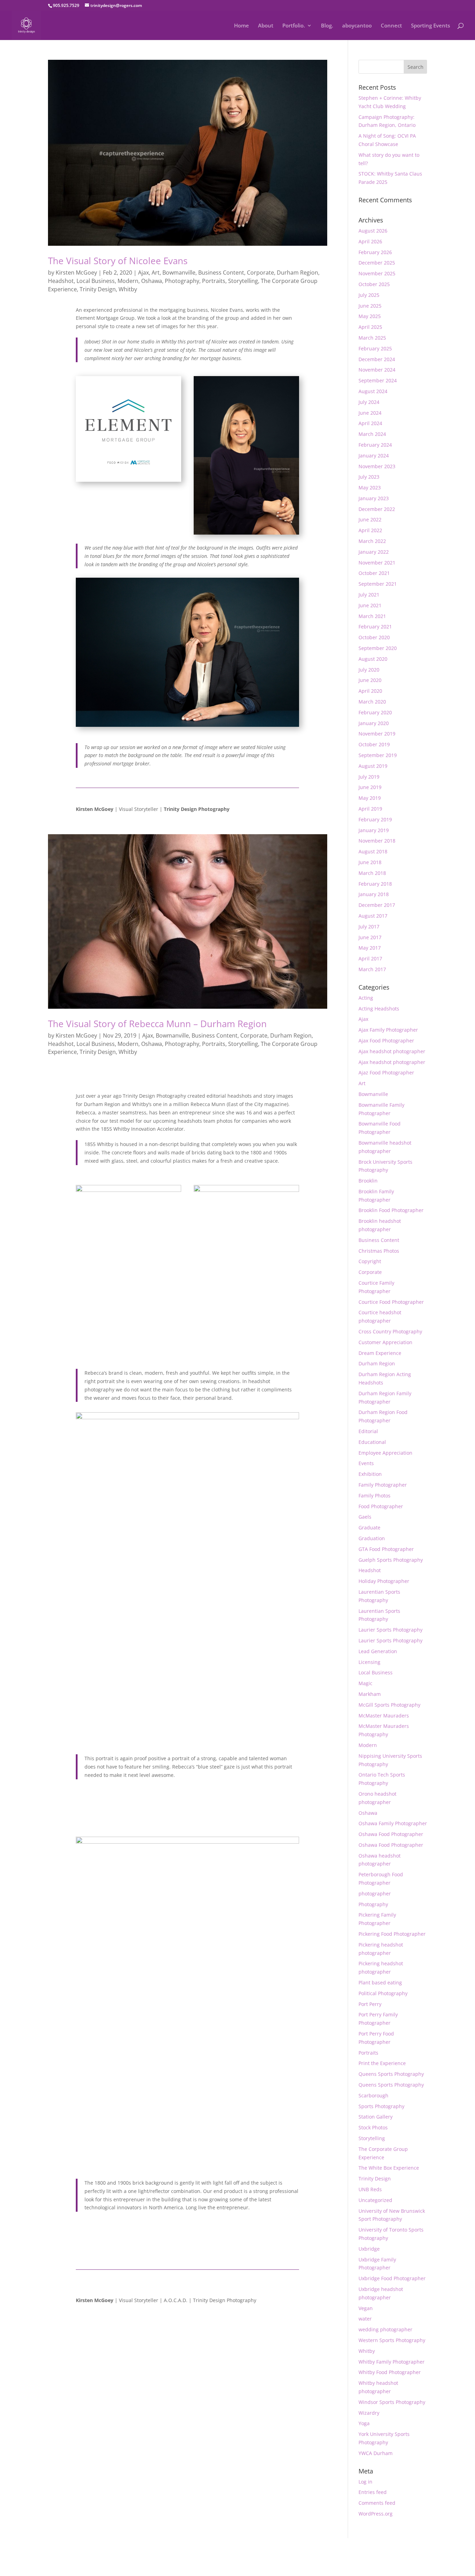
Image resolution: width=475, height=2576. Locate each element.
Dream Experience (380, 1353)
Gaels (365, 1517)
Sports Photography (381, 2106)
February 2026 (375, 252)
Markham (370, 1694)
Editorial (368, 1431)
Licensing (369, 1662)
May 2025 (370, 316)
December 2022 (377, 509)
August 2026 (373, 231)
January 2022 (374, 552)
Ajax (143, 273)
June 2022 (370, 519)
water (365, 2319)
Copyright (370, 1261)
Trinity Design (98, 289)
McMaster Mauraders (384, 1716)
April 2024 (370, 423)
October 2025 (374, 284)
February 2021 (375, 627)
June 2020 (370, 680)
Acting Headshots (379, 1009)
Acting (366, 998)
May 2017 (370, 948)
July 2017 (369, 927)
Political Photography (383, 1993)
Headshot (61, 281)
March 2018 (372, 873)
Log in (365, 2482)
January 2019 (374, 830)
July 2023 (369, 477)
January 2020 (374, 723)
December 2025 (377, 263)
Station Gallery (376, 2117)
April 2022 (370, 530)
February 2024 (375, 445)
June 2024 (370, 413)
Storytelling (243, 281)
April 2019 (370, 809)
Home (241, 26)
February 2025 (375, 348)
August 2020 (373, 659)
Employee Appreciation (385, 1453)
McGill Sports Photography (389, 1705)
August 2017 (373, 916)
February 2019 (375, 819)
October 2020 (374, 637)
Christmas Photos (379, 1251)
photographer (375, 1894)
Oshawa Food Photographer (391, 1834)
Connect (391, 26)
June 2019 (370, 787)
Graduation (372, 1538)
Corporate (260, 273)
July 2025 (369, 295)
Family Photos (375, 1496)
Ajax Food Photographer (386, 1041)
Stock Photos (373, 2127)
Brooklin (368, 1181)
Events (366, 1463)
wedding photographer (385, 2329)
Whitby (128, 289)
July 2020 (369, 670)
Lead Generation (378, 1651)
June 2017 (370, 937)
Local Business (96, 281)
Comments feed (377, 2503)
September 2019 (378, 755)
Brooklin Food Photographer (391, 1210)
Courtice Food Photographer (391, 1302)
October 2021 (374, 573)
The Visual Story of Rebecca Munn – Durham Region (157, 1024)
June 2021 (370, 605)
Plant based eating (380, 1982)
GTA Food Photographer (386, 1549)
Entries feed (373, 2492)
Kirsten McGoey (76, 273)
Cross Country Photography (390, 1331)
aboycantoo (357, 26)
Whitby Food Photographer (390, 2372)
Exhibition (370, 1474)
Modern (128, 281)
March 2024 (372, 434)
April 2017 (370, 958)
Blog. (327, 26)
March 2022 (372, 541)
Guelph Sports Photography (391, 1560)
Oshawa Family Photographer (393, 1823)
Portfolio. (294, 26)
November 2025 (377, 273)
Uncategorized (375, 2200)
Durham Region (297, 273)
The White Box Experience (389, 2168)
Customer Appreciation (385, 1342)
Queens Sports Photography (391, 2074)
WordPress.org (376, 2514)
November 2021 (377, 563)
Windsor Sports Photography (392, 2402)
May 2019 (370, 798)
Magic (365, 1683)
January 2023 (374, 498)
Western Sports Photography (392, 2340)
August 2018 (373, 851)
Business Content (221, 273)
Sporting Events (430, 26)
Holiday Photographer (384, 1581)
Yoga (364, 2423)
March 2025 (372, 338)
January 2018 (374, 894)
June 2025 (370, 306)
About (266, 26)
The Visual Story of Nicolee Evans (118, 261)
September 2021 (378, 584)
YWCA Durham (376, 2453)
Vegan (366, 2308)
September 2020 (378, 648)
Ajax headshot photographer (392, 1051)
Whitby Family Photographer (392, 2362)
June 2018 (370, 862)
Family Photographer (383, 1485)
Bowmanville (179, 273)
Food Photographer (381, 1506)
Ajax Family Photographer (388, 1030)
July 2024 (369, 402)
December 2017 (377, 905)
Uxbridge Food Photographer (392, 2278)
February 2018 (375, 884)
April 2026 (370, 241)
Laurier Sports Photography (391, 1630)
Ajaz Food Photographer (386, 1072)
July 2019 (369, 777)
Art (156, 273)
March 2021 (372, 616)
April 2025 (370, 327)
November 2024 (377, 370)
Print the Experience (382, 2063)
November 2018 (377, 841)
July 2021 (369, 595)
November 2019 (377, 734)
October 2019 (374, 744)
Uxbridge (369, 2249)
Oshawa (152, 281)
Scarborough (373, 2095)
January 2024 (374, 456)
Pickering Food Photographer (392, 1934)
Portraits (214, 281)
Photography (182, 281)
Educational (372, 1442)
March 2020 (372, 702)
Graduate (369, 1527)
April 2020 (370, 691)
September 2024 (378, 380)
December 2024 (377, 359)
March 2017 (372, 969)
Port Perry (370, 2004)
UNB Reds (370, 2189)
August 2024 (373, 391)
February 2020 (375, 712)
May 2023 (370, 487)
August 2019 (373, 766)
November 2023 (377, 466)
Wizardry (369, 2413)
